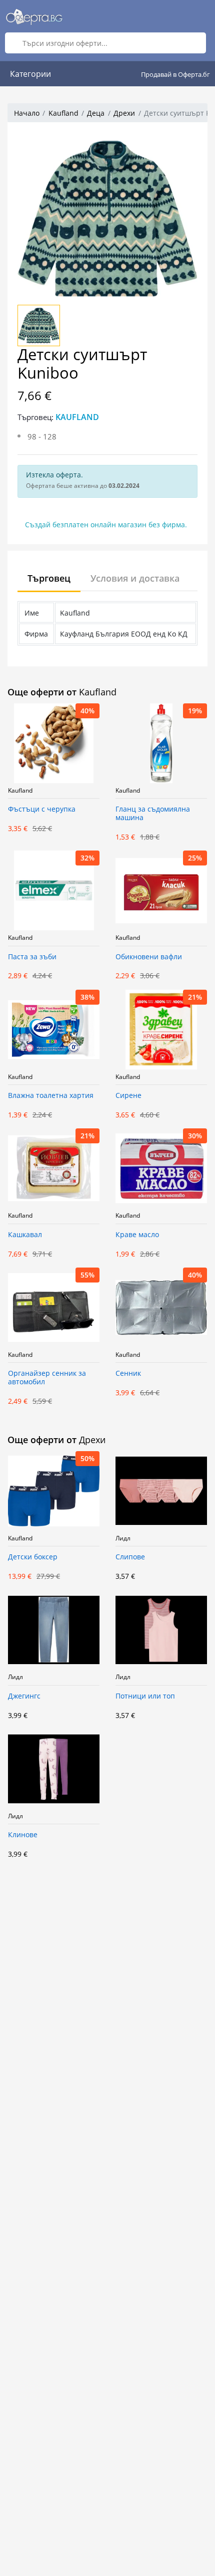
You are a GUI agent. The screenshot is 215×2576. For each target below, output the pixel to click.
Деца (96, 113)
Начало (27, 113)
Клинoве (23, 1835)
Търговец (49, 578)
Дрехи (124, 113)
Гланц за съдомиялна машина (153, 814)
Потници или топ (145, 1696)
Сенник (128, 1374)
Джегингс (24, 1696)
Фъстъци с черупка (42, 809)
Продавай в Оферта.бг (175, 74)
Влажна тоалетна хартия (51, 1096)
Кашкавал (25, 1235)
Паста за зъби (32, 957)
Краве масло (137, 1235)
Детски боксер (33, 1557)
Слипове (130, 1557)
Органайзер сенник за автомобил (47, 1378)
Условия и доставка (135, 578)
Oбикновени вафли (149, 957)
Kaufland (63, 113)
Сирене (128, 1096)
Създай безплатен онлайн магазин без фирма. (106, 525)
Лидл (123, 1538)
